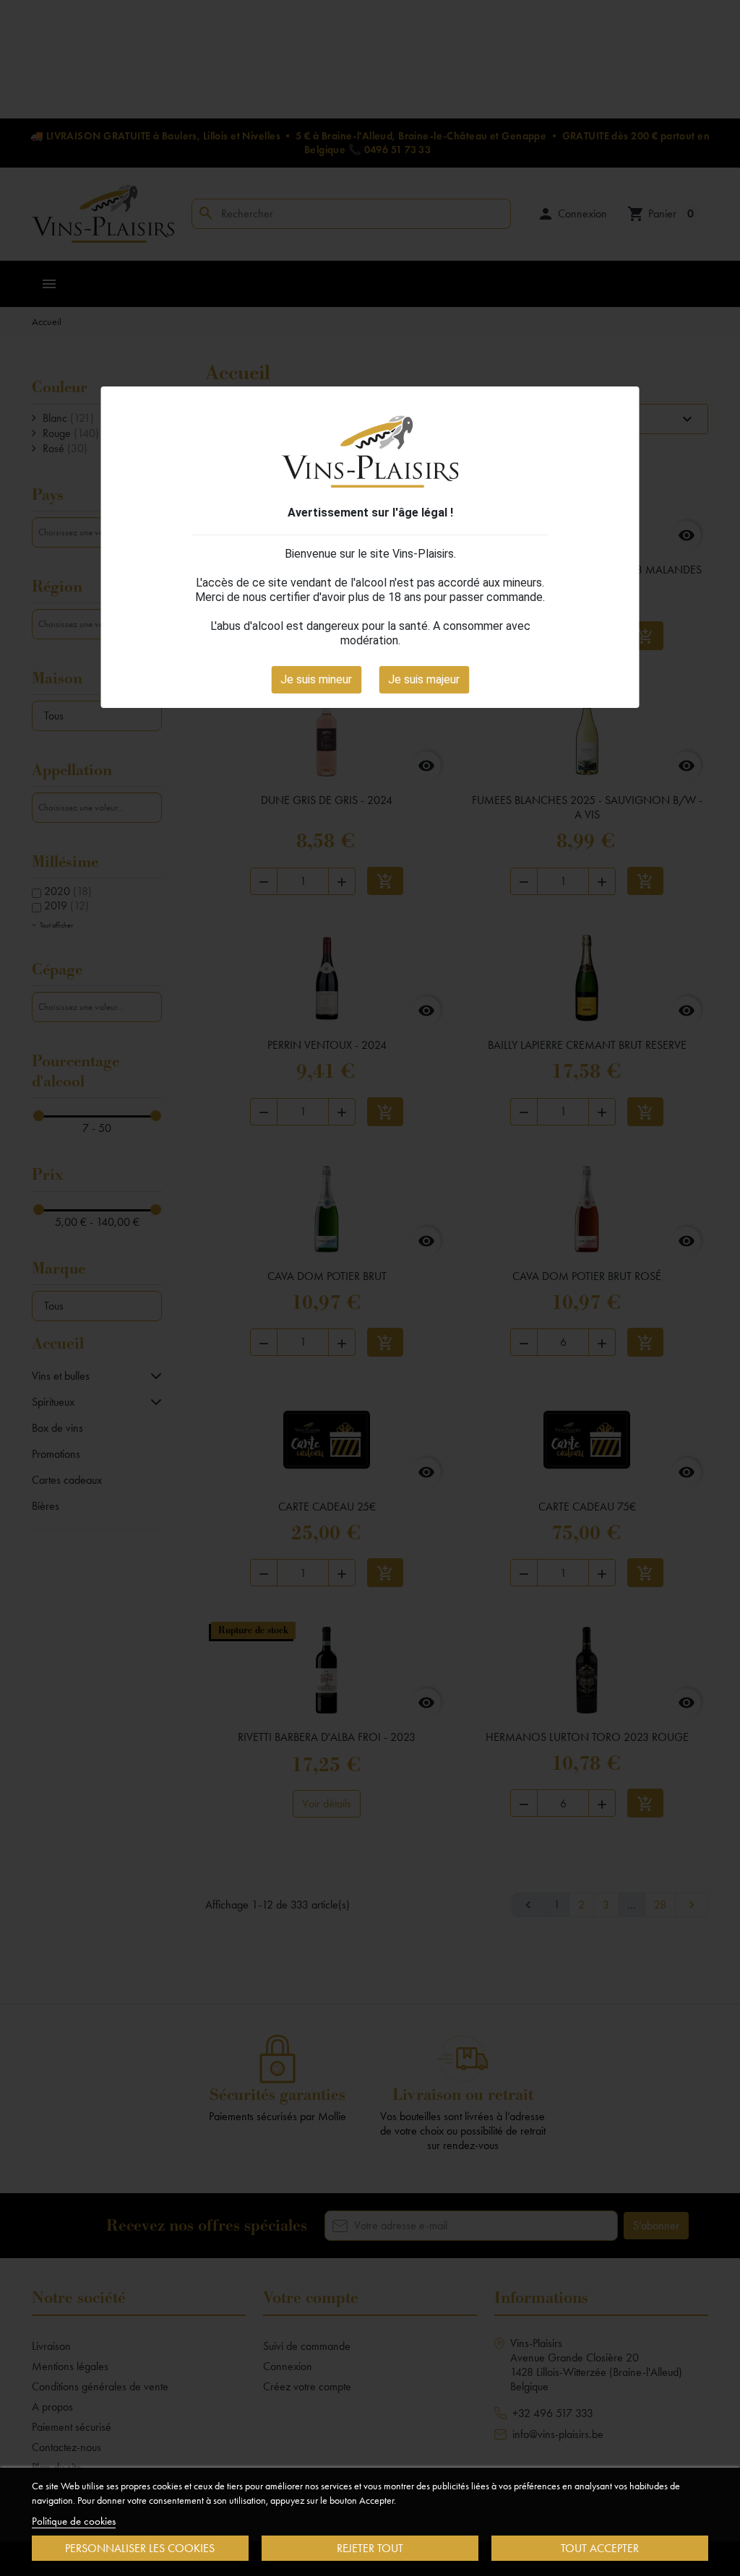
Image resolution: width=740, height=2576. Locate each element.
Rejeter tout (370, 2548)
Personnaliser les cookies (140, 2548)
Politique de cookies (74, 2521)
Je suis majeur (424, 679)
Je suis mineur (316, 679)
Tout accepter (600, 2548)
